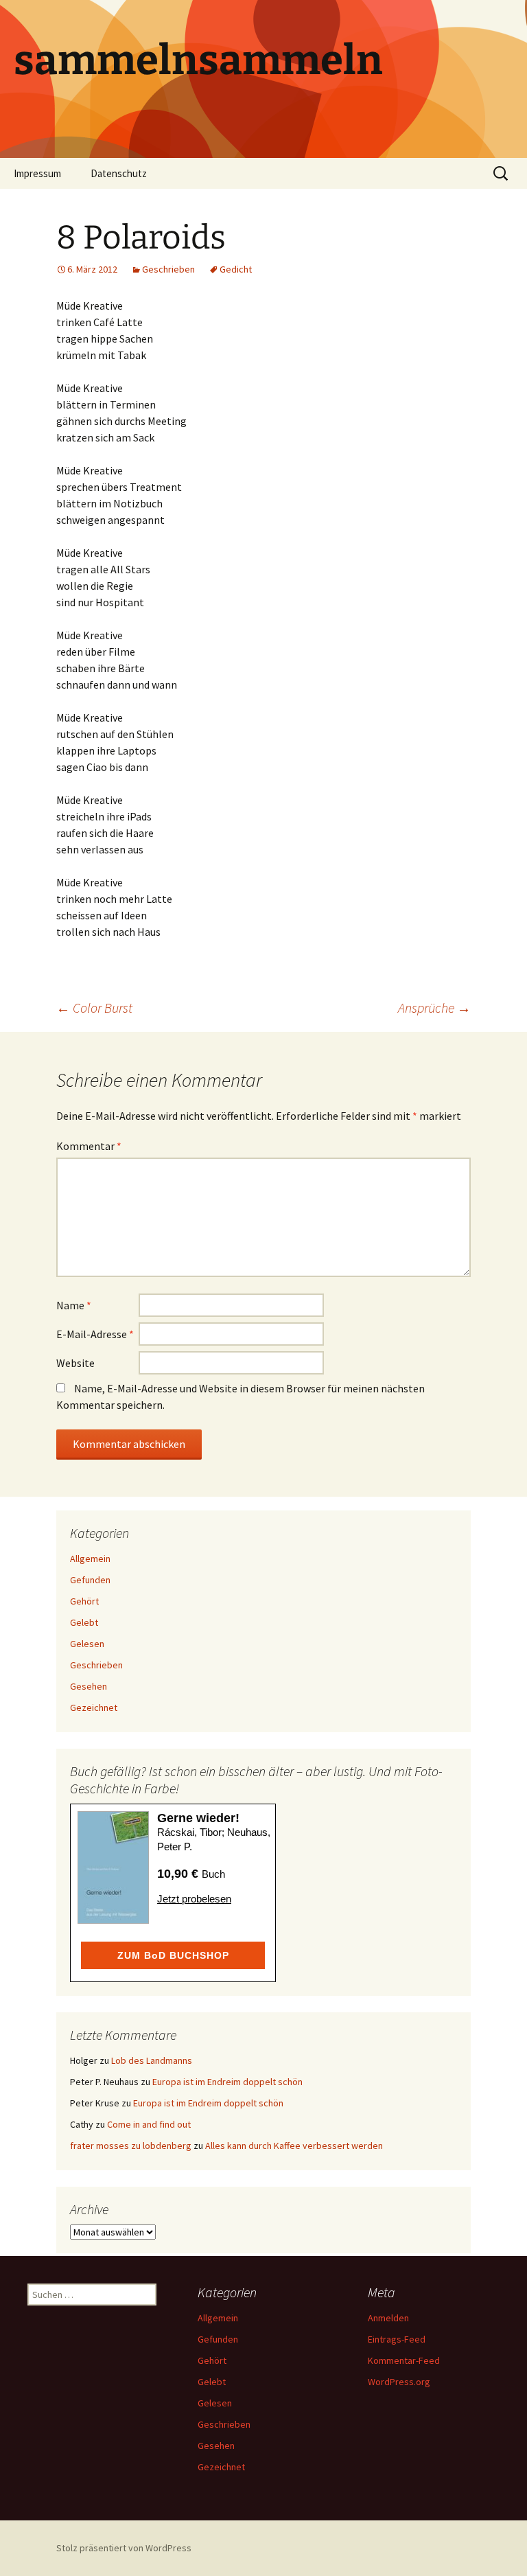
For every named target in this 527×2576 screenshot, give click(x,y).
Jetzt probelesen (194, 1899)
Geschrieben (168, 269)
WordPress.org (399, 2382)
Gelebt (84, 1622)
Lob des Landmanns (152, 2060)
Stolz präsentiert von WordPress (124, 2548)
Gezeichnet (94, 1707)
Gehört (84, 1601)
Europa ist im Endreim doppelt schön (227, 2082)
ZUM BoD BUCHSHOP (173, 1955)
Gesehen (89, 1686)
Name (74, 1305)
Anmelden (388, 2318)
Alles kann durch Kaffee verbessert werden (294, 2146)
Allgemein (90, 1559)
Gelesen (87, 1644)
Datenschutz (119, 173)
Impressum (37, 173)
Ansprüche (434, 1008)
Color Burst (94, 1008)
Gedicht (236, 269)
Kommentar (89, 1146)
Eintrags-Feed (397, 2339)
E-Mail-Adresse (95, 1334)
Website (75, 1363)
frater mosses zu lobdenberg (131, 2146)
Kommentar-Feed (404, 2360)
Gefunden (90, 1580)
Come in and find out (149, 2124)
